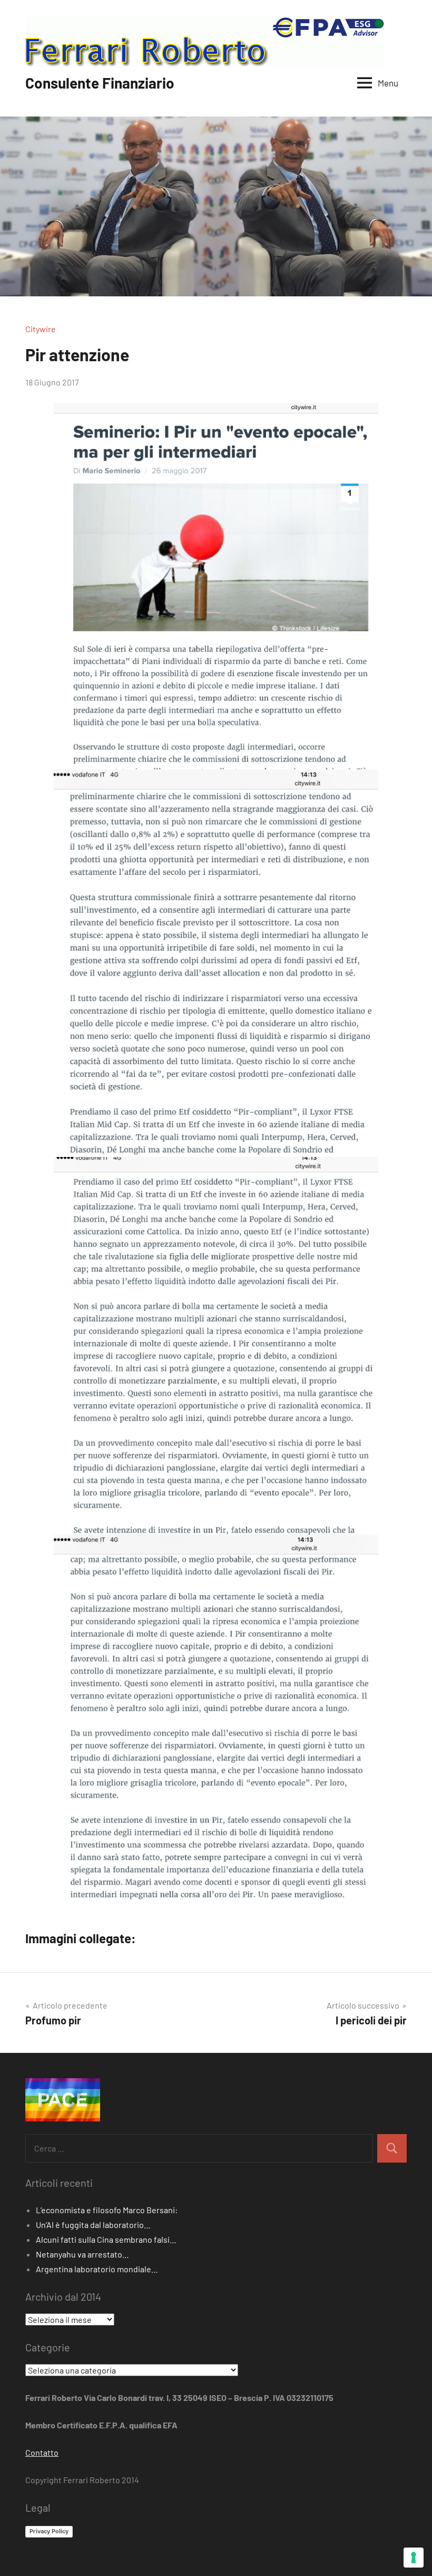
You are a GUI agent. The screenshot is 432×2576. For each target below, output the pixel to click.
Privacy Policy (49, 2531)
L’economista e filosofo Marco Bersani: (107, 2210)
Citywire (41, 329)
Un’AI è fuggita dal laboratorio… (93, 2225)
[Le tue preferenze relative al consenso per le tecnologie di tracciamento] (414, 2558)
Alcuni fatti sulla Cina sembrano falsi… (106, 2239)
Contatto (42, 2452)
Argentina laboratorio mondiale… (97, 2269)
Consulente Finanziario (100, 83)
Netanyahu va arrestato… (82, 2254)
